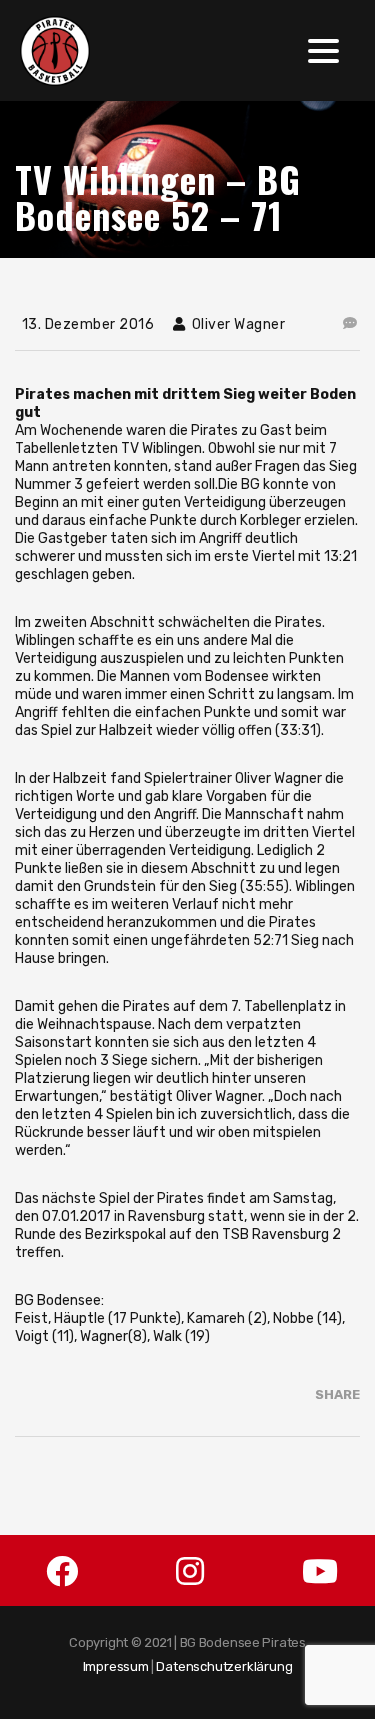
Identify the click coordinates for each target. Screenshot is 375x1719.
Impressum (116, 1666)
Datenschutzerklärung (224, 1666)
